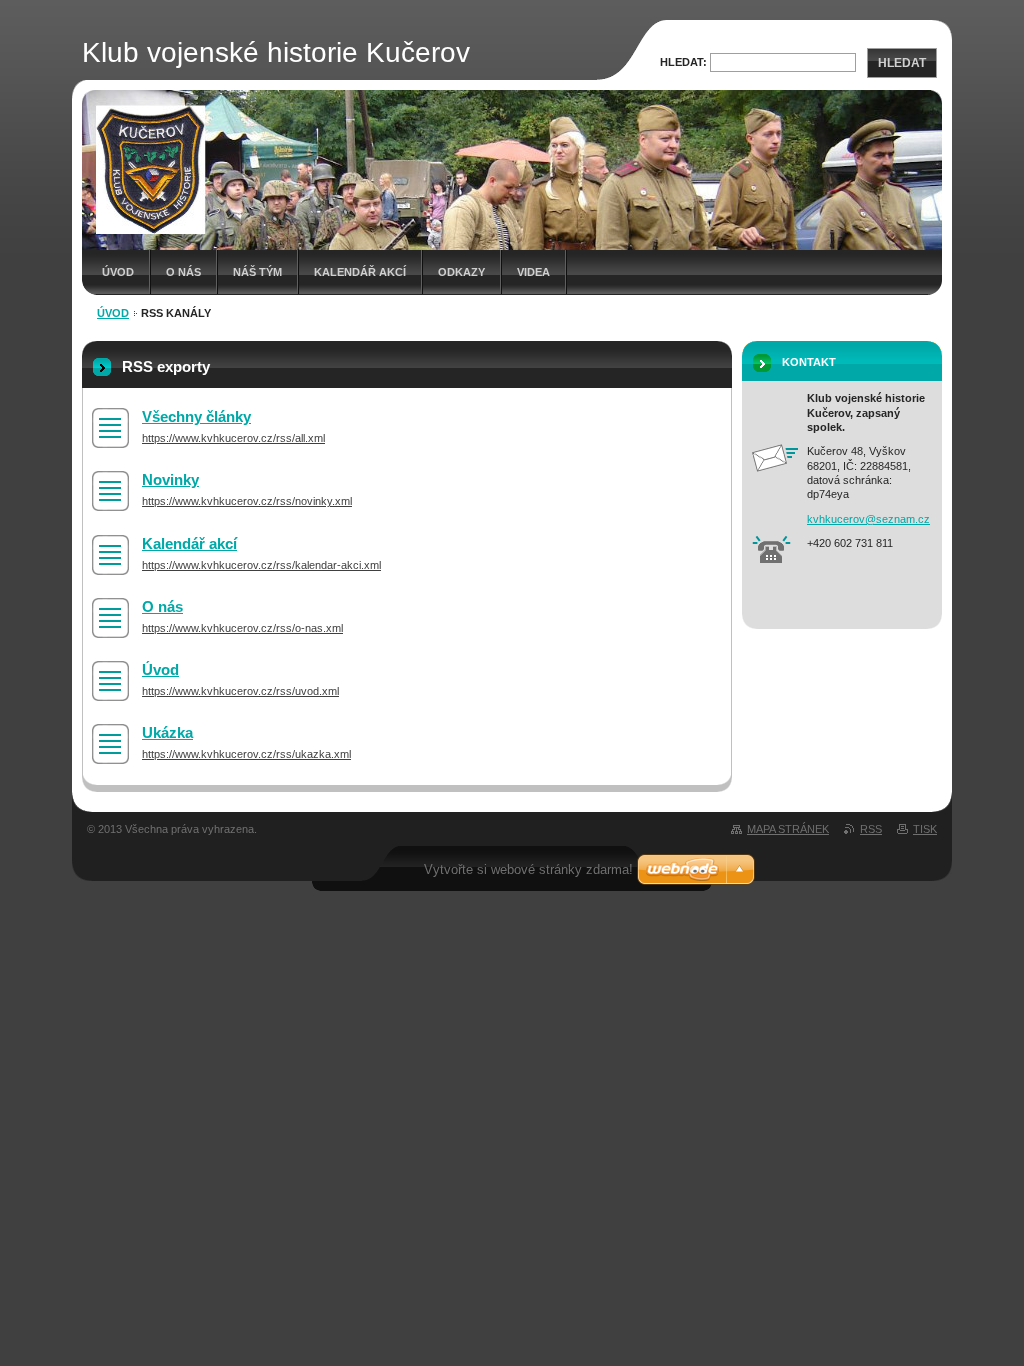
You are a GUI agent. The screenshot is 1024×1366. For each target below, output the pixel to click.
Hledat (902, 63)
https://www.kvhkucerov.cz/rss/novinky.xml (247, 501)
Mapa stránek (788, 829)
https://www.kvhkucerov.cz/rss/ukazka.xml (246, 754)
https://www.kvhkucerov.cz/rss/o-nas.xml (242, 628)
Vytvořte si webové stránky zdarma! (528, 869)
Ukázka (167, 732)
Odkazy (461, 272)
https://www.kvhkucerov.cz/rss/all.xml (233, 438)
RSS (871, 829)
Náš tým (257, 272)
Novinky (170, 479)
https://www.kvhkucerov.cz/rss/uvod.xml (240, 691)
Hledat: (683, 62)
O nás (183, 272)
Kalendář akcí (360, 272)
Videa (533, 272)
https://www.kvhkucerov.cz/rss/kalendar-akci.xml (261, 565)
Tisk (925, 829)
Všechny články (196, 416)
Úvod (118, 272)
